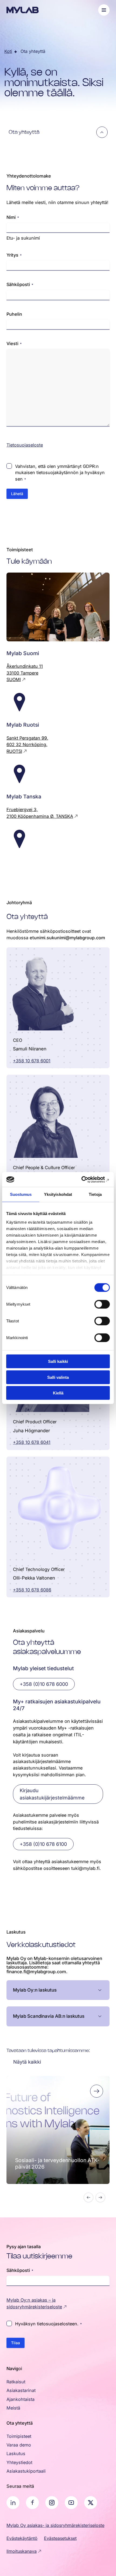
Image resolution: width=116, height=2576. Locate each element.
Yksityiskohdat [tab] (58, 1194)
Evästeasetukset (60, 2538)
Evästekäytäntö (22, 2538)
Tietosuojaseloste (25, 445)
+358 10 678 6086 (32, 1590)
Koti (8, 51)
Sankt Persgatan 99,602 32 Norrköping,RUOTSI (27, 745)
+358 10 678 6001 (32, 1061)
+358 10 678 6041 (32, 1442)
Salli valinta (58, 1377)
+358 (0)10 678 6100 (43, 1844)
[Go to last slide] (88, 2197)
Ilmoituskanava (22, 2551)
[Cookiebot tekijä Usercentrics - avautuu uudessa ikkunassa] (86, 1179)
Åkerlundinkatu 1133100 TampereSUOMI (25, 673)
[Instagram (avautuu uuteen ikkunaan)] (52, 2503)
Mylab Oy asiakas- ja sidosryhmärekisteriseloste (55, 2525)
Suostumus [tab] (21, 1194)
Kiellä (58, 1393)
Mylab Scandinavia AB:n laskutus (49, 2016)
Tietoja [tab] (95, 1194)
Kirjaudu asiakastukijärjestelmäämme (52, 1794)
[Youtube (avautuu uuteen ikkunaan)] (71, 2503)
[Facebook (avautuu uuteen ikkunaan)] (32, 2503)
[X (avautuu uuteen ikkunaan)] (91, 2503)
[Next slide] (100, 2197)
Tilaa (16, 2343)
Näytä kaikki (27, 2062)
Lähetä (17, 494)
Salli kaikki (58, 1361)
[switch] (102, 1304)
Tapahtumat (27, 2088)
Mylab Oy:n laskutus (35, 1990)
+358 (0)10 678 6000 (44, 1684)
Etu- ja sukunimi (23, 238)
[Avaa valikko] (104, 10)
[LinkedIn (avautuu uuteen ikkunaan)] (13, 2503)
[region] (58, 2140)
